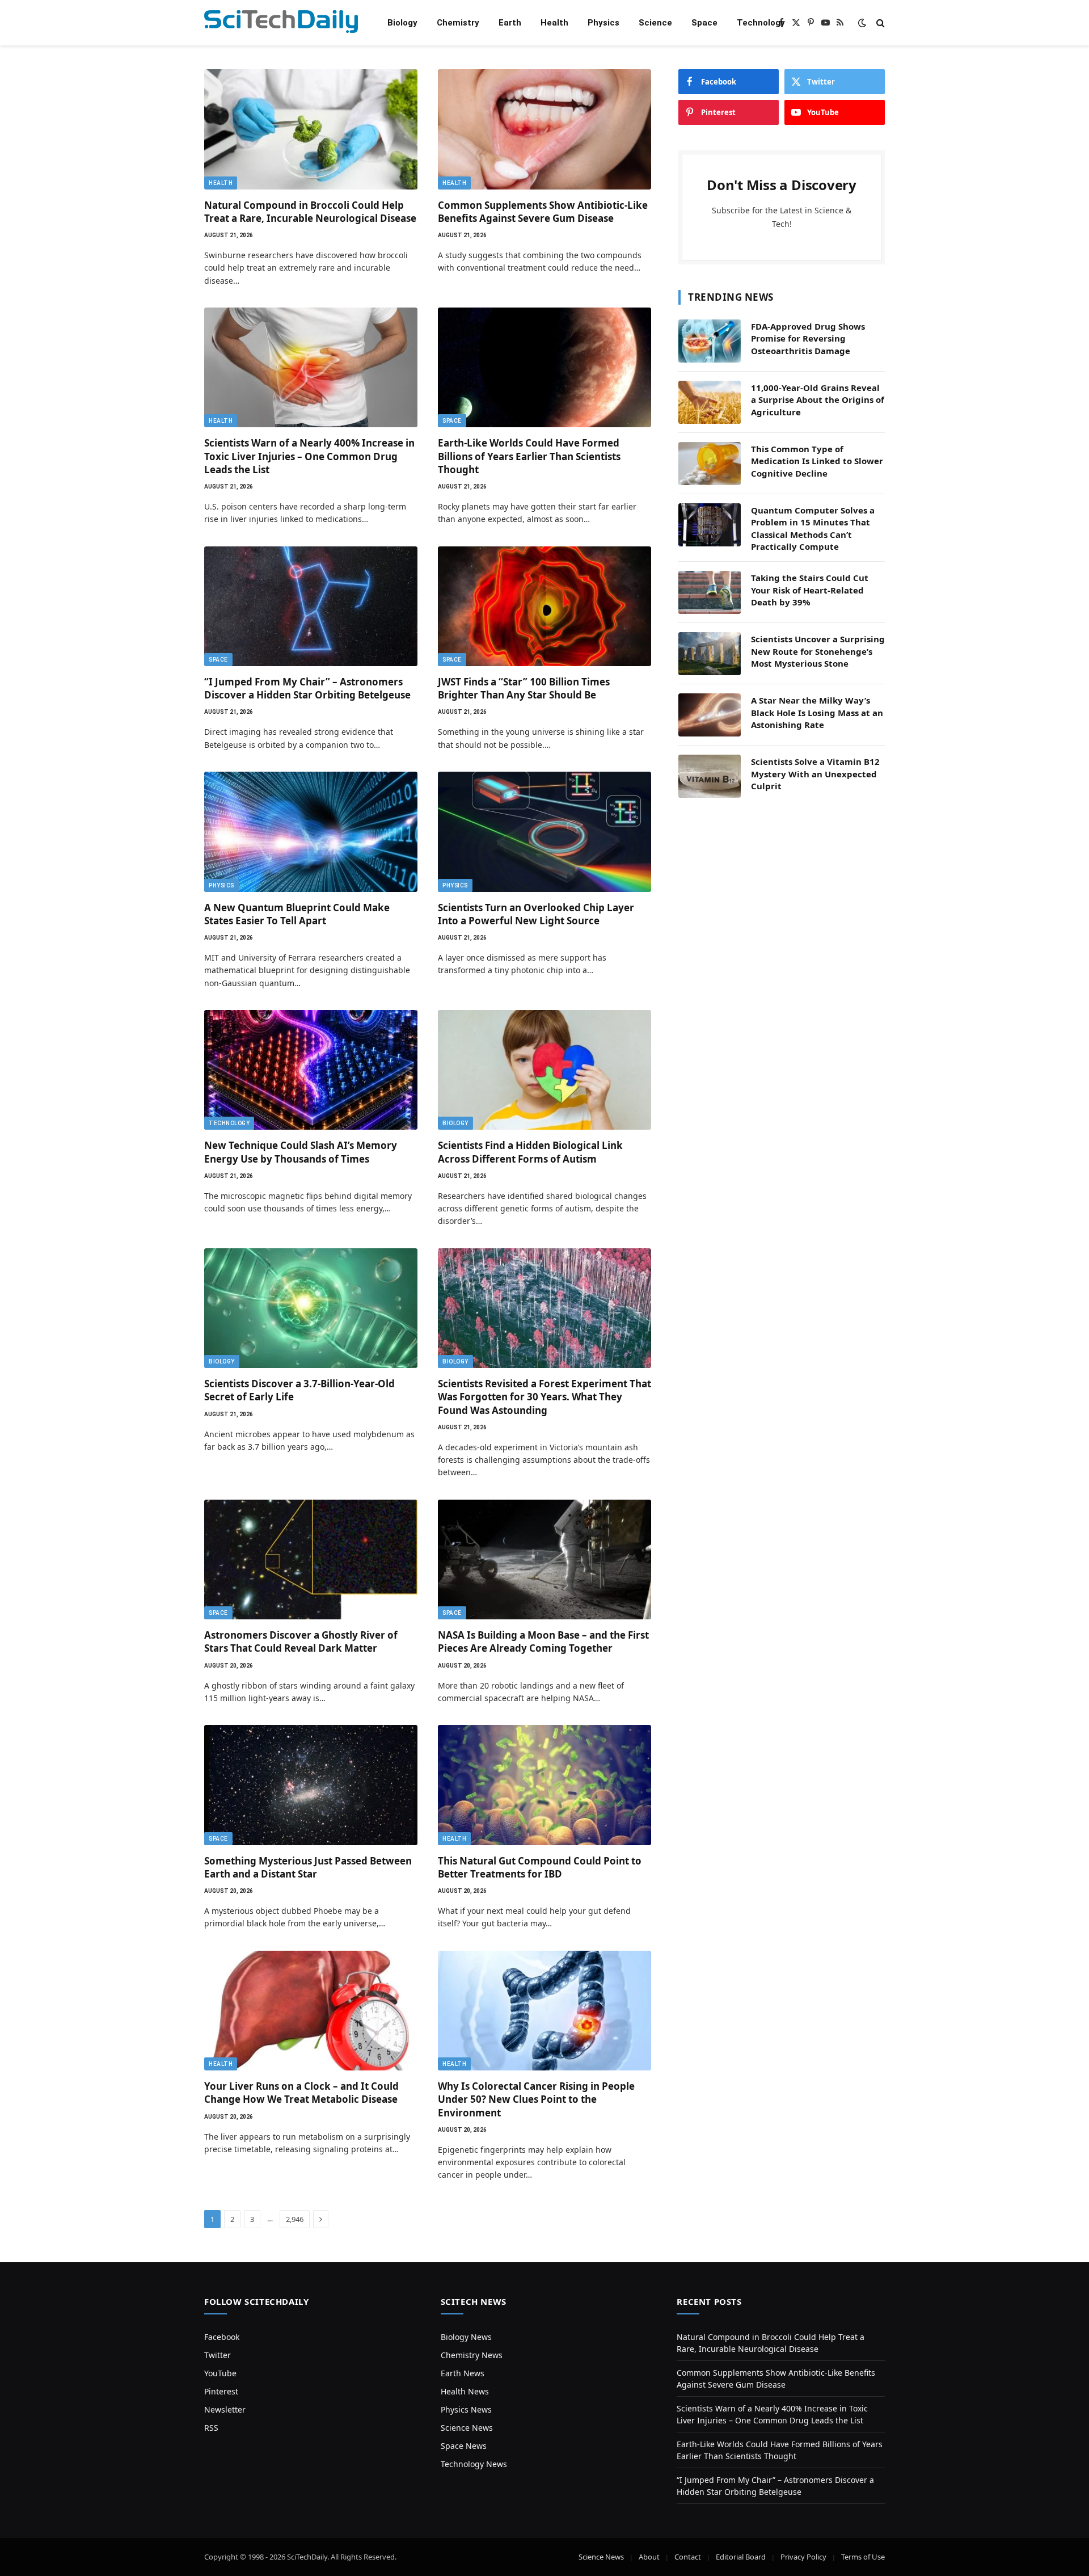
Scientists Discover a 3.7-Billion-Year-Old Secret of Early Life (299, 1390)
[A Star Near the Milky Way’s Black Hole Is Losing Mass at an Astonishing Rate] (710, 715)
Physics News (466, 2409)
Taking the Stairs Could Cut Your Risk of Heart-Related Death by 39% (810, 590)
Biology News (466, 2337)
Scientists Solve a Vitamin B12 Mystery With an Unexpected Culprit (815, 774)
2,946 (295, 2219)
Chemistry (458, 23)
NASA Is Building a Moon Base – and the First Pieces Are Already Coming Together (543, 1641)
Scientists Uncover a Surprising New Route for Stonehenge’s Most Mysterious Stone (818, 651)
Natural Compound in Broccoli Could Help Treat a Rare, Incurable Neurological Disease (310, 212)
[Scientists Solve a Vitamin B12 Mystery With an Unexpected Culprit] (710, 776)
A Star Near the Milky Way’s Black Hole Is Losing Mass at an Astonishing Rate (817, 712)
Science (655, 23)
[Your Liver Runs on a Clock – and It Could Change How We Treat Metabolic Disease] (311, 2011)
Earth (510, 23)
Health (554, 23)
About (649, 2557)
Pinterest (221, 2391)
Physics (603, 23)
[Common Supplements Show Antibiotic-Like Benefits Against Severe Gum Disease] (544, 129)
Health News (465, 2391)
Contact (688, 2557)
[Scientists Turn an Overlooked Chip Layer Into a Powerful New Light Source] (544, 832)
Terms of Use (863, 2557)
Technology (761, 23)
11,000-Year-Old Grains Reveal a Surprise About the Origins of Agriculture (818, 400)
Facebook (222, 2337)
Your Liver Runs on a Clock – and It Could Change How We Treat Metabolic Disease (301, 2093)
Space (704, 23)
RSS (211, 2428)
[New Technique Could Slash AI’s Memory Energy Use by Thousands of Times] (311, 1070)
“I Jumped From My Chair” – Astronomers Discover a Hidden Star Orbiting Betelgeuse (307, 688)
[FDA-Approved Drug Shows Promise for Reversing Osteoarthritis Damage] (710, 341)
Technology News (474, 2464)
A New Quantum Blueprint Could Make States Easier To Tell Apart (297, 914)
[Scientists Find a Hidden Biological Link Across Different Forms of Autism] (544, 1070)
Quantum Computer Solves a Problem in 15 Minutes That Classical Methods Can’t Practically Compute (813, 528)
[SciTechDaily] (281, 23)
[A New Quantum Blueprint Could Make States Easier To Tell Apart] (311, 832)
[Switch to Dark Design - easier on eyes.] (862, 23)
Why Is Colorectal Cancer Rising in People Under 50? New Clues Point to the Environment (536, 2099)
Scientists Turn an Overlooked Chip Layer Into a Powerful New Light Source (536, 914)
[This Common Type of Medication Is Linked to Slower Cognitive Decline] (710, 464)
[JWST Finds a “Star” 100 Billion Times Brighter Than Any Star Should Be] (544, 607)
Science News (467, 2428)
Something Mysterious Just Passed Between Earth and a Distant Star (308, 1867)
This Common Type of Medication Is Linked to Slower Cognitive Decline (817, 461)
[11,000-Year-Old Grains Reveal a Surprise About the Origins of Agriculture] (710, 402)
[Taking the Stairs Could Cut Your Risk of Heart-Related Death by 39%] (710, 592)
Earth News (463, 2373)
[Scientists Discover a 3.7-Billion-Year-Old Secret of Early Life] (311, 1308)
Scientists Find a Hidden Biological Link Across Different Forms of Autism (530, 1152)
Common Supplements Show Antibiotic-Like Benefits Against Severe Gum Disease (543, 212)
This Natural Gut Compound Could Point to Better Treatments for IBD (540, 1867)
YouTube (220, 2373)
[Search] (879, 23)
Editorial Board (741, 2557)
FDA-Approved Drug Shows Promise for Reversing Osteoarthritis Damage (808, 338)
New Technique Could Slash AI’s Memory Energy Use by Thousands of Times (301, 1152)
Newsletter (225, 2409)
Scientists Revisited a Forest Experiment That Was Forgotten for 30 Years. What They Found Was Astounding (544, 1397)
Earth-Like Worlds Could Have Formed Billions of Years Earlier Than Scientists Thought (529, 456)
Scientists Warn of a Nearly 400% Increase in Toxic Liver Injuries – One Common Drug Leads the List (309, 456)
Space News (464, 2446)
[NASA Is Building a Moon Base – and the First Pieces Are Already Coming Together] (544, 1560)
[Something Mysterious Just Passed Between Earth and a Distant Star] (311, 1785)
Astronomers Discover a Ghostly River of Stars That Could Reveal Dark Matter (301, 1641)
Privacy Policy (803, 2557)
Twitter (218, 2355)
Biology (402, 23)
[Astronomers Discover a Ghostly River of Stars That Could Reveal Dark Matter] (311, 1560)
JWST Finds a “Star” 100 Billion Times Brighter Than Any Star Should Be (524, 688)
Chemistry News (472, 2355)
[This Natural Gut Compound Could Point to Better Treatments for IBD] (544, 1785)
